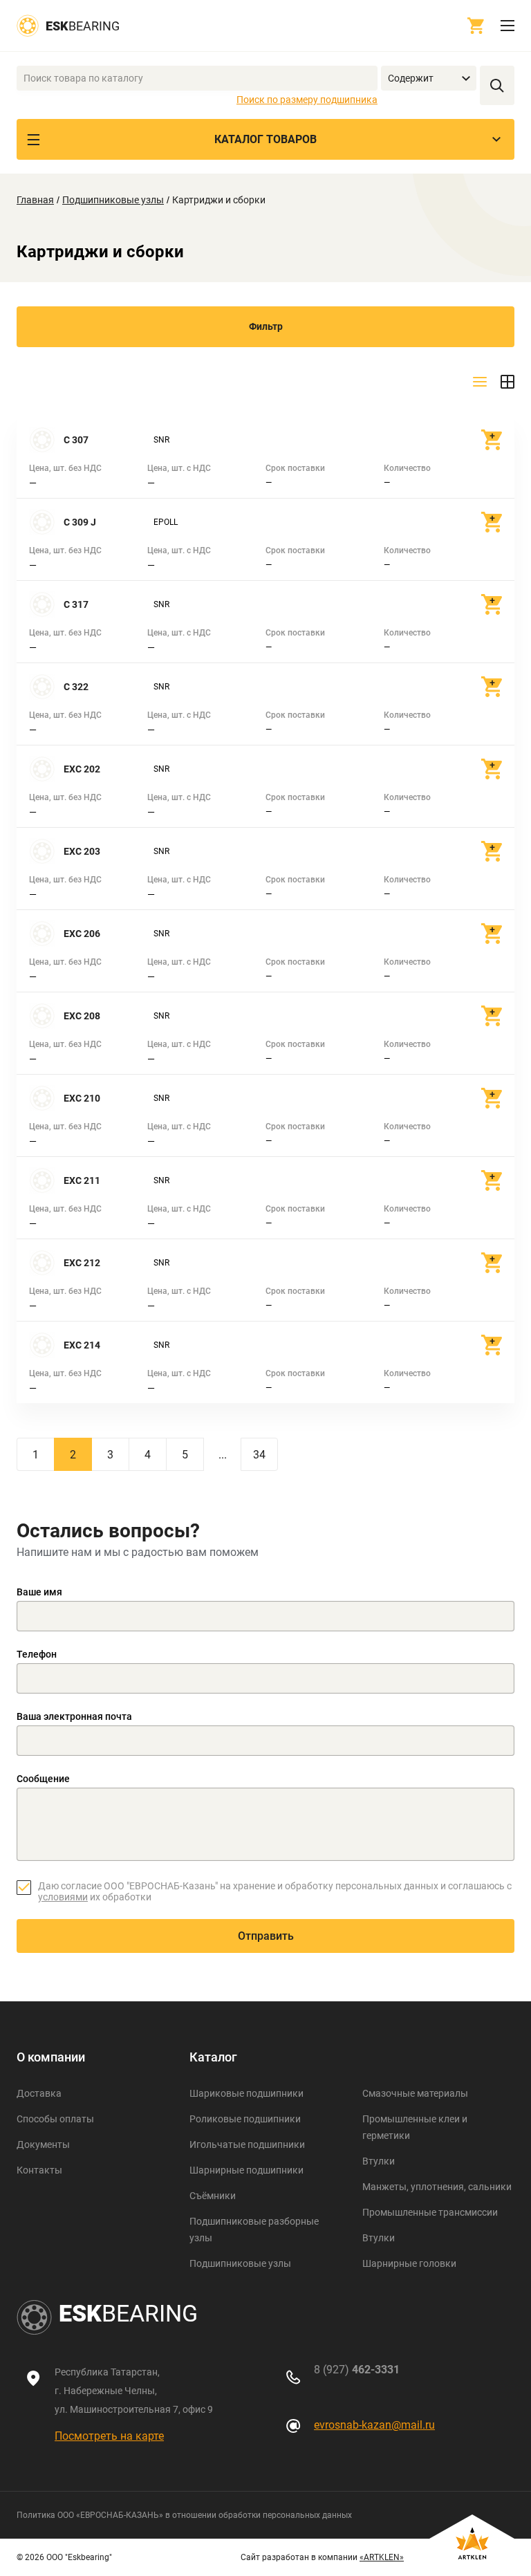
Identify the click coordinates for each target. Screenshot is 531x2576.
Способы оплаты (55, 2119)
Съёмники (213, 2196)
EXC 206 (82, 934)
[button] (429, 78)
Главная (35, 200)
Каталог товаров (265, 139)
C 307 (76, 440)
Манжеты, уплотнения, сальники (437, 2187)
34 (259, 1455)
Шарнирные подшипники (246, 2170)
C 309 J (80, 522)
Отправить (266, 1936)
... (223, 1455)
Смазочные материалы (415, 2093)
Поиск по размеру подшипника (307, 100)
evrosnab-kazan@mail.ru (374, 2425)
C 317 (76, 604)
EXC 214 (82, 1345)
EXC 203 (82, 851)
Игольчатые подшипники (247, 2144)
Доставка (39, 2093)
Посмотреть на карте (109, 2436)
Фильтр (266, 326)
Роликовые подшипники (245, 2119)
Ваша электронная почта (74, 1716)
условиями (63, 1897)
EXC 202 (82, 769)
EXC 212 (82, 1263)
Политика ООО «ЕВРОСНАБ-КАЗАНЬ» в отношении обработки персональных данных (184, 2515)
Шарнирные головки (409, 2263)
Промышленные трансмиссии (430, 2212)
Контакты (39, 2170)
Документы (43, 2144)
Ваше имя (39, 1592)
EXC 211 (82, 1180)
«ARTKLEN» (382, 2557)
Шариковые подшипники (246, 2093)
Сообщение (43, 1779)
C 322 (76, 687)
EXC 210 (82, 1098)
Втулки (379, 2161)
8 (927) (357, 2370)
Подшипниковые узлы (113, 200)
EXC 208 (82, 1016)
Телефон (37, 1654)
